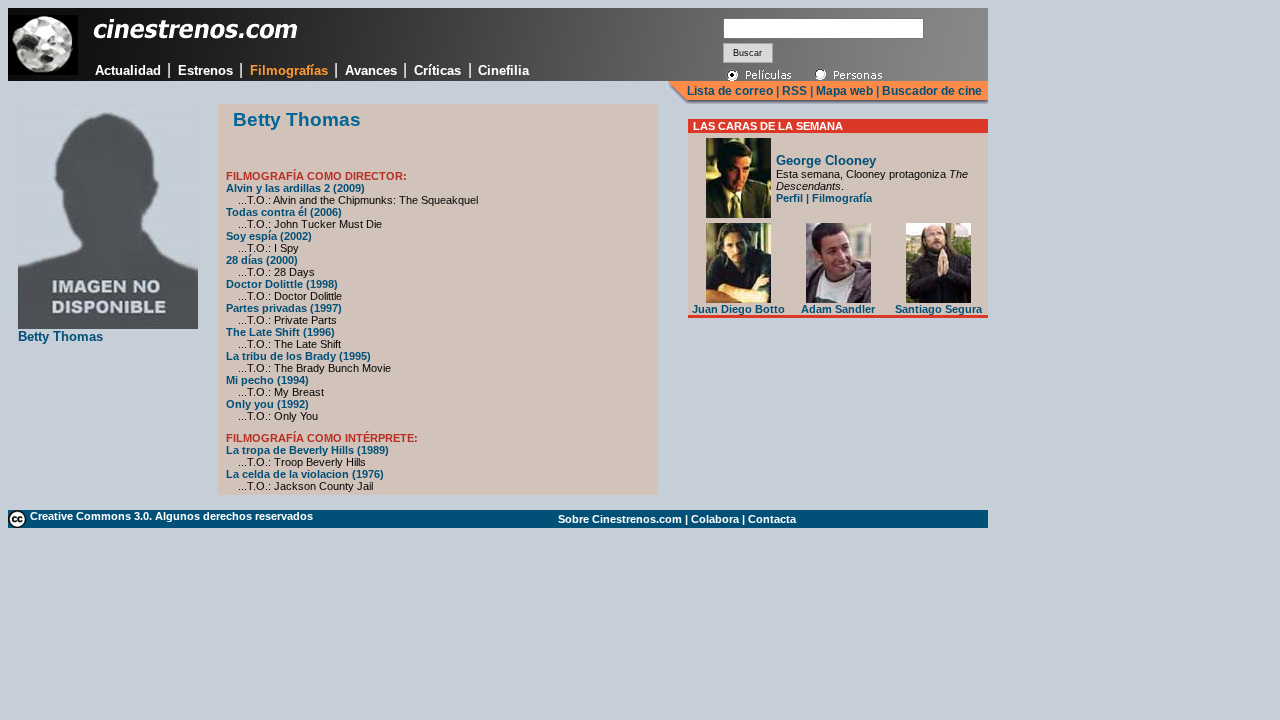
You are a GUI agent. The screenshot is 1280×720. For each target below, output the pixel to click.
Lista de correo (730, 91)
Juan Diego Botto (738, 309)
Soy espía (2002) (269, 236)
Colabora (715, 519)
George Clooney (826, 160)
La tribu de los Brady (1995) (298, 356)
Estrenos (205, 70)
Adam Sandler (838, 309)
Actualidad (128, 70)
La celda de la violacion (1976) (305, 474)
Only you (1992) (267, 404)
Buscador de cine (930, 91)
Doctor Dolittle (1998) (282, 284)
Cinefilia (503, 70)
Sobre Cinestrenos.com (620, 519)
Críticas (437, 70)
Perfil (789, 198)
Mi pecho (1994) (267, 380)
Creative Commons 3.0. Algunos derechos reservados (171, 516)
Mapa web (844, 91)
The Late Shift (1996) (280, 332)
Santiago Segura (938, 309)
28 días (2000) (262, 260)
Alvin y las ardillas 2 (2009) (295, 188)
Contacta (772, 519)
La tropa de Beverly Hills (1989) (307, 450)
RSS (794, 91)
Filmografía (842, 198)
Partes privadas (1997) (284, 308)
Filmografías (289, 70)
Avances (371, 70)
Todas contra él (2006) (284, 212)
